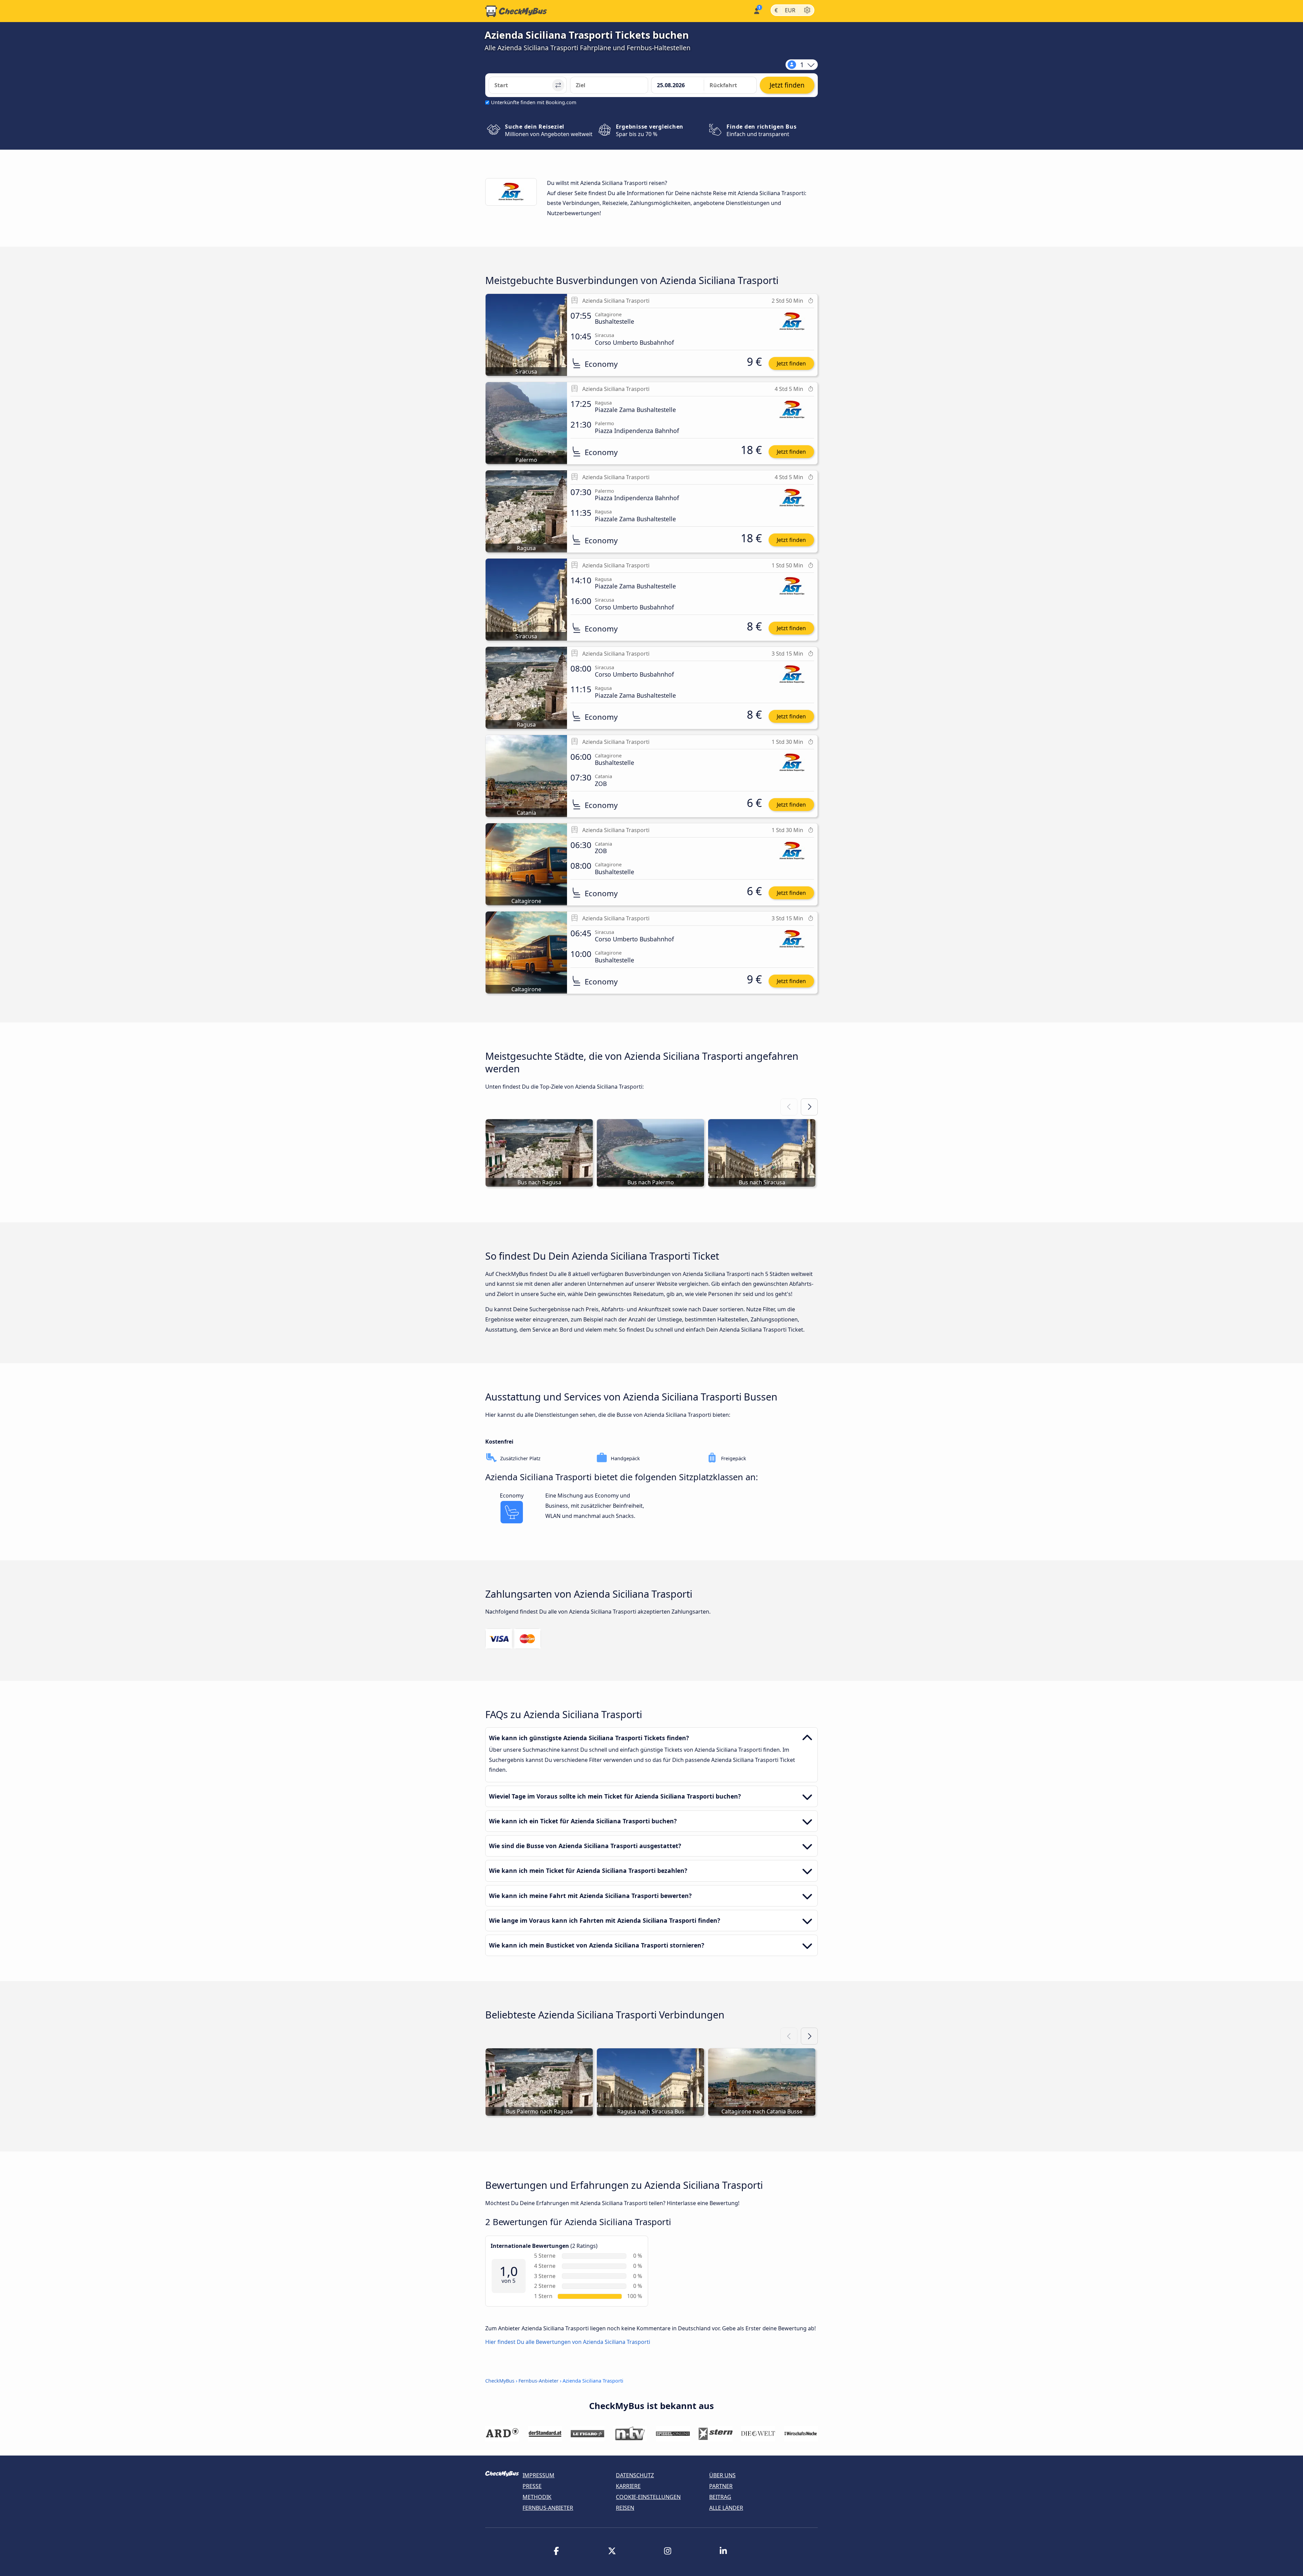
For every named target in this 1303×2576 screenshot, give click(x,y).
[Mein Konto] (756, 10)
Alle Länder (726, 2508)
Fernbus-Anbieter (539, 2381)
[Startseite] (516, 11)
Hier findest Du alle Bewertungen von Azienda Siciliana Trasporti (568, 2342)
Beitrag (720, 2497)
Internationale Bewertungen (530, 2246)
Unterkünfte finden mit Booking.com (534, 102)
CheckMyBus (500, 2381)
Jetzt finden (791, 363)
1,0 (509, 2271)
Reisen (625, 2508)
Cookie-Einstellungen (648, 2497)
